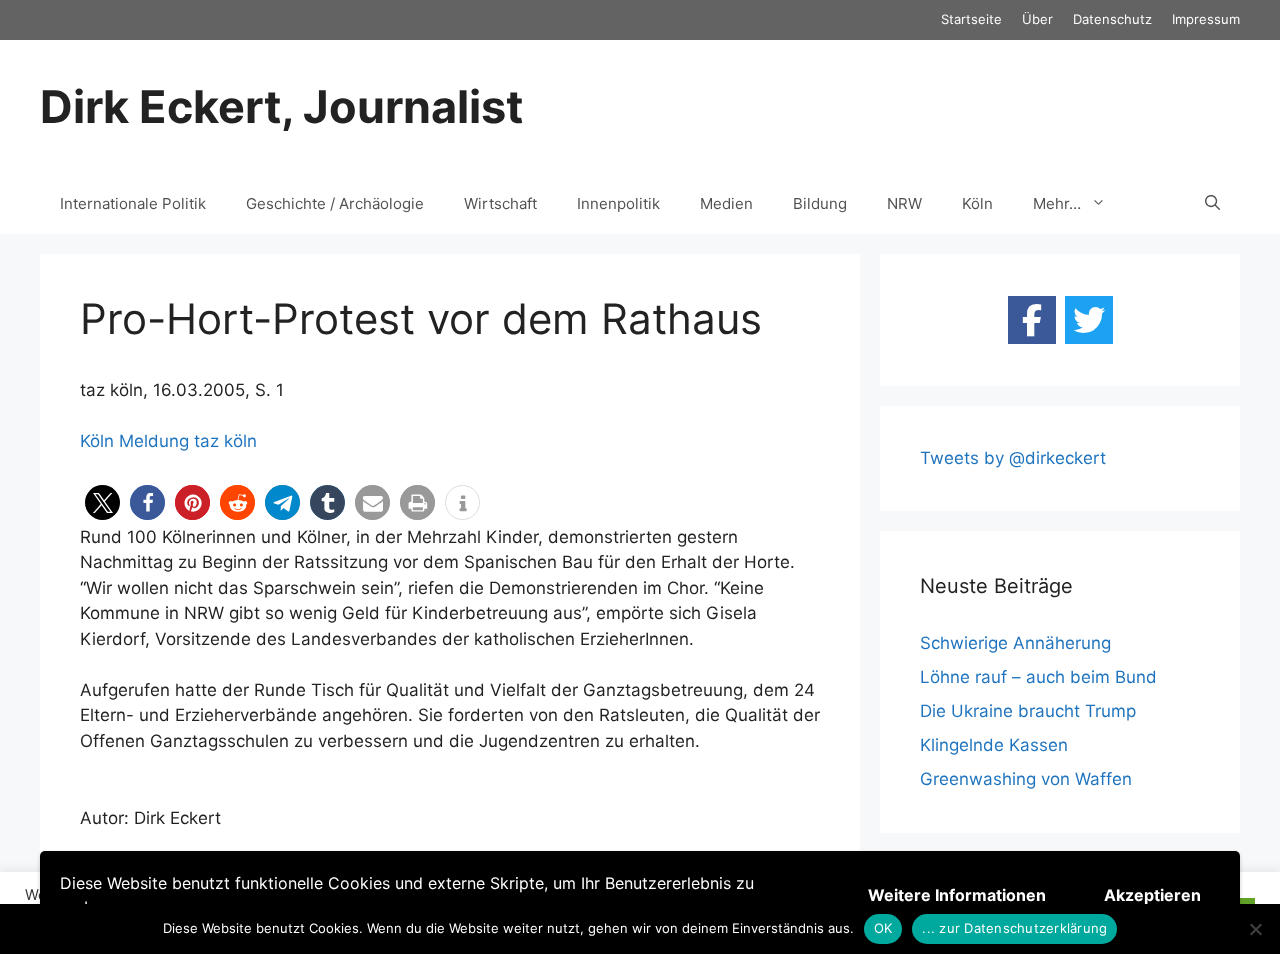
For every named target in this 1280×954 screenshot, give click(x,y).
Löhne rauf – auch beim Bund (1038, 677)
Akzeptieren (1152, 895)
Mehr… (1057, 203)
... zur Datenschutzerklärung (1014, 928)
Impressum (1206, 19)
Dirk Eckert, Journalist (281, 106)
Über (1037, 19)
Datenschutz (1112, 19)
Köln (977, 203)
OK (883, 928)
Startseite (971, 19)
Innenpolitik (618, 203)
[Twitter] (1089, 320)
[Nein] (1255, 929)
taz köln (225, 441)
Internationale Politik (133, 203)
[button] (102, 502)
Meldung (154, 441)
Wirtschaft (500, 203)
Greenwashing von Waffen (1026, 779)
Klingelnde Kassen (994, 745)
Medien (726, 203)
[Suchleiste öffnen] (1212, 204)
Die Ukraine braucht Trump (1028, 711)
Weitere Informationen (957, 895)
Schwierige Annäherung (1015, 643)
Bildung (820, 203)
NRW (904, 203)
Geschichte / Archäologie (335, 203)
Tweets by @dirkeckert (1013, 458)
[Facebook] (1032, 320)
